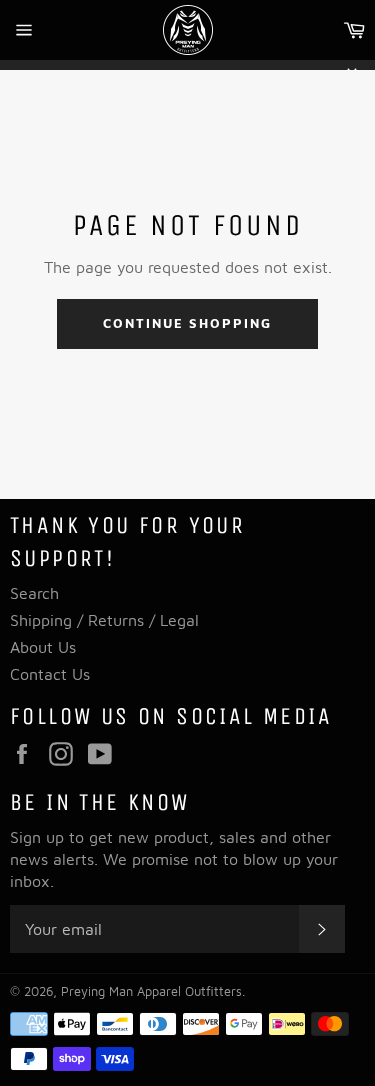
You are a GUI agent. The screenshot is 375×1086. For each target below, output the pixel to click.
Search (34, 593)
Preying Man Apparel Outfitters (151, 991)
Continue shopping (187, 323)
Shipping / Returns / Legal (104, 620)
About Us (43, 647)
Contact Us (50, 674)
